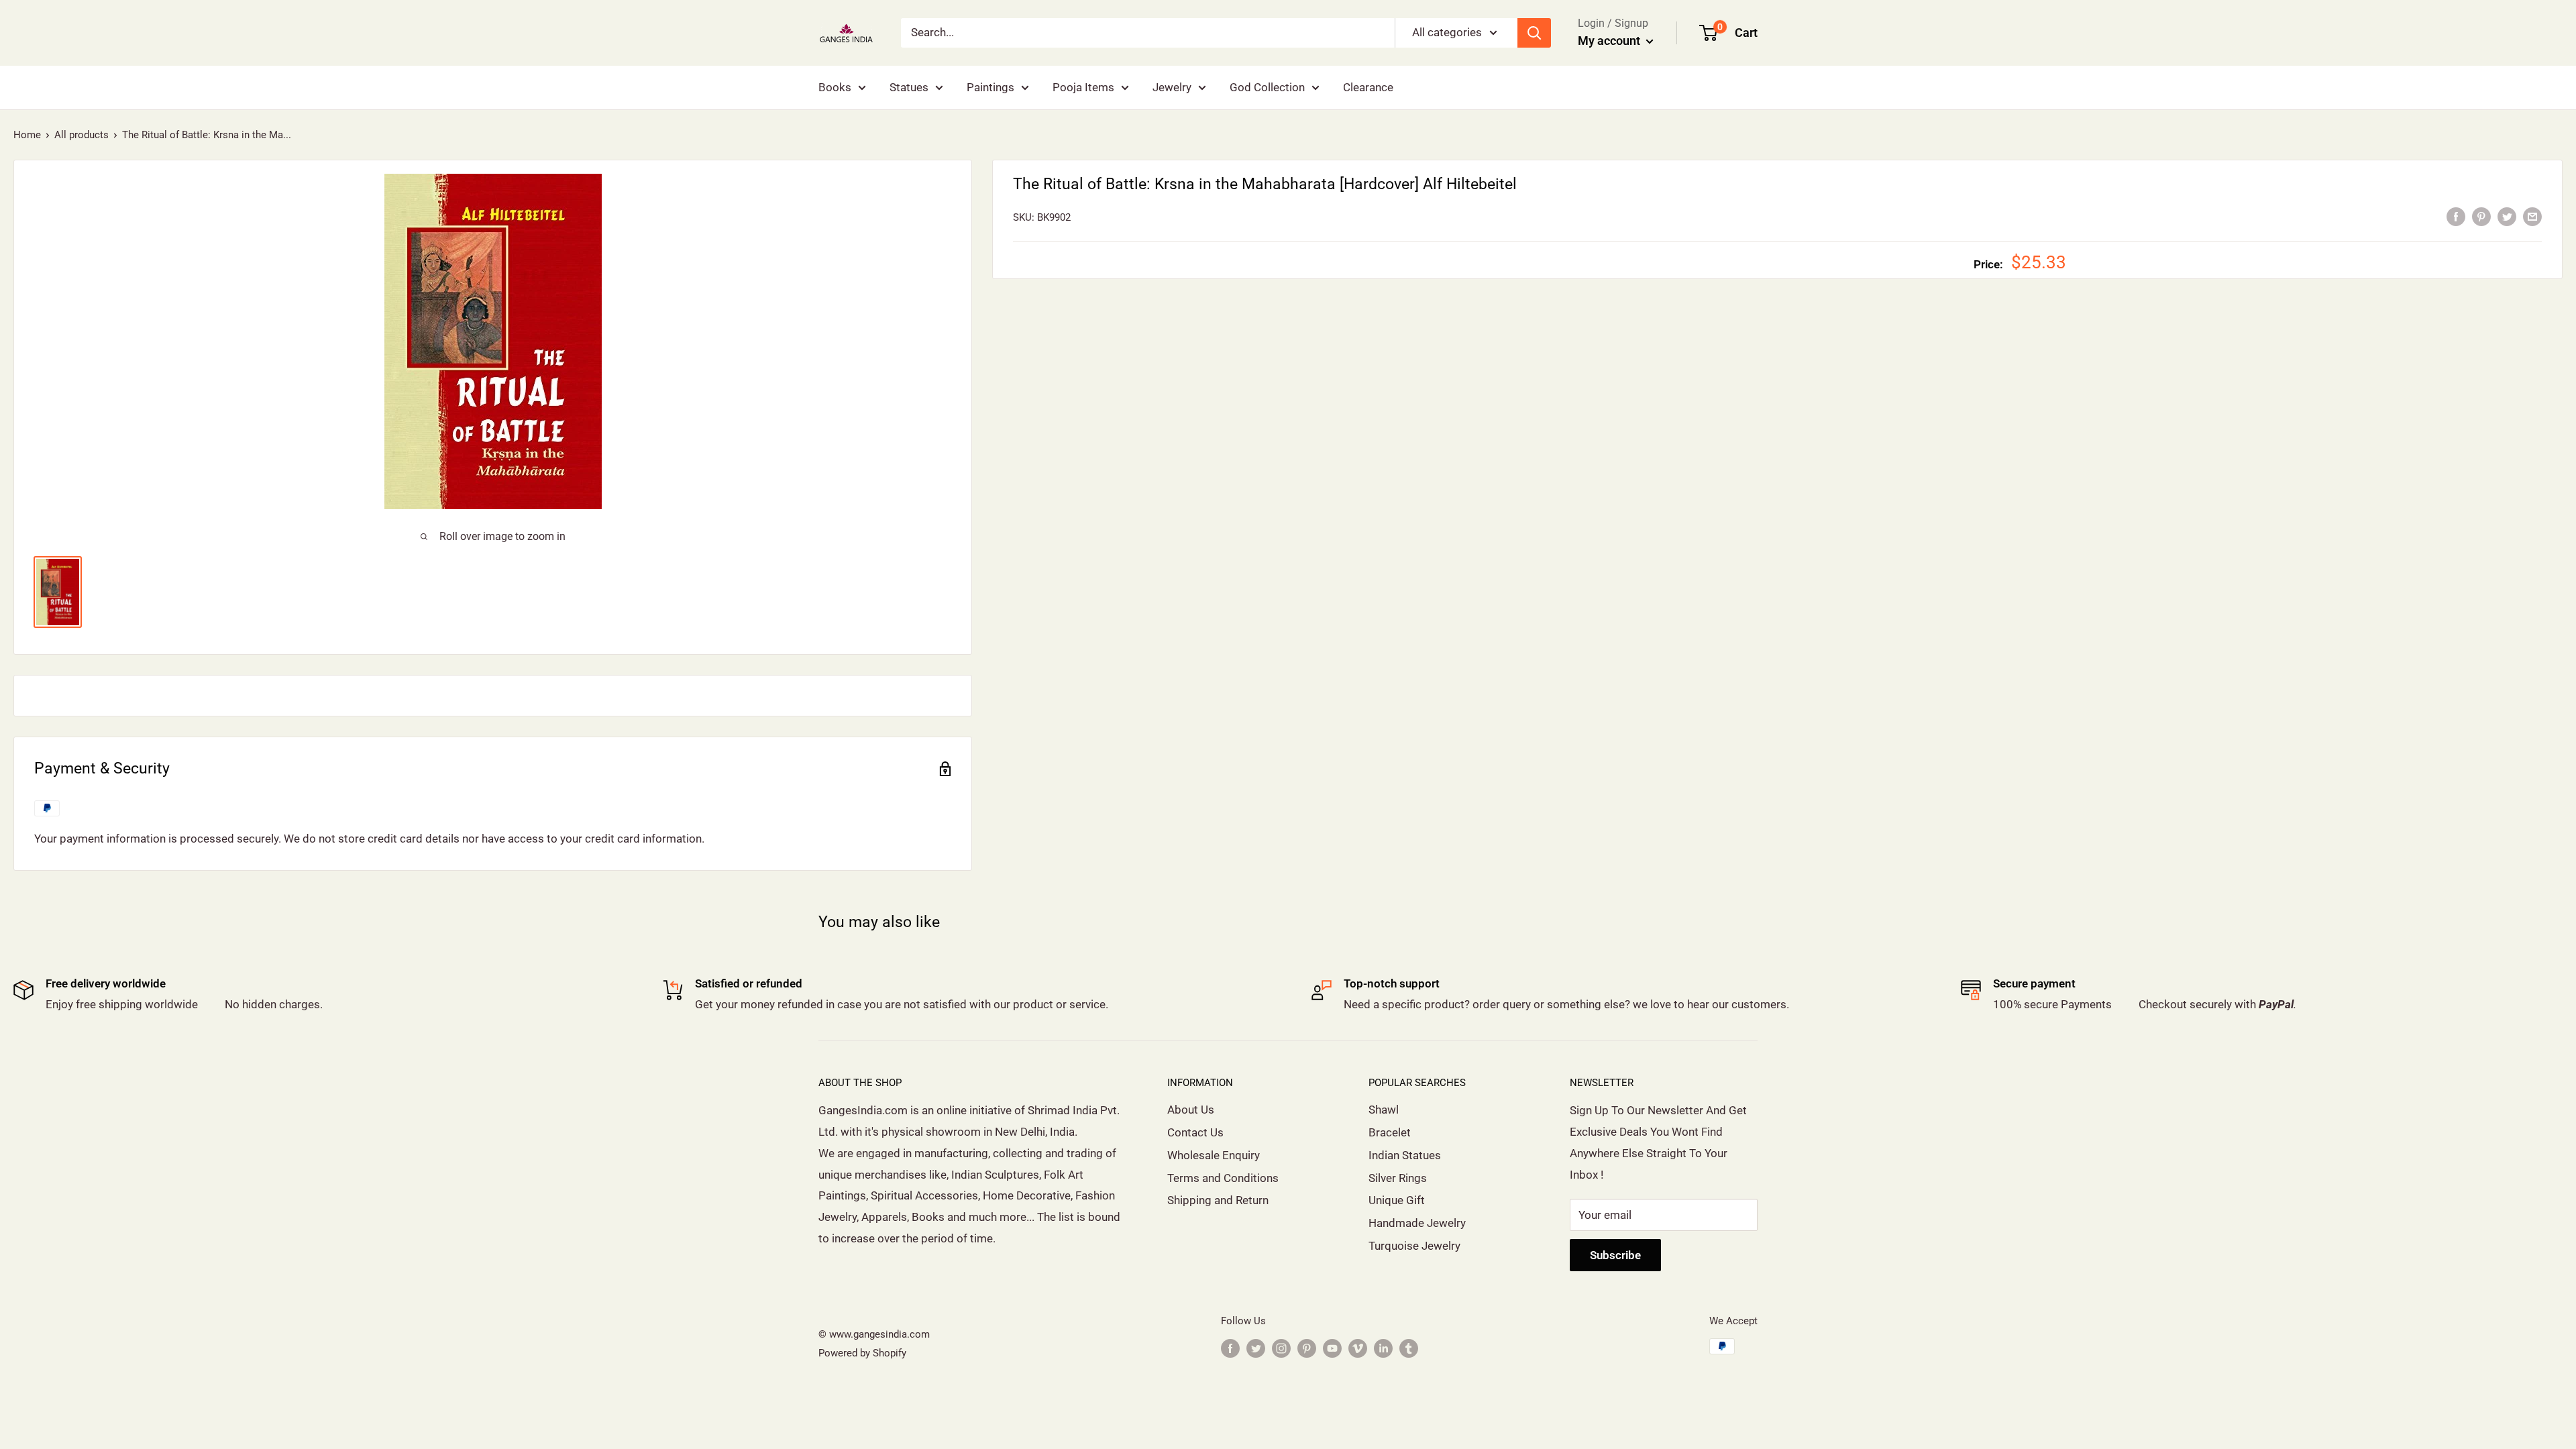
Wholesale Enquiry (1214, 1155)
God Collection (1267, 87)
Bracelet (1390, 1132)
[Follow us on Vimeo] (1358, 1348)
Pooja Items (1083, 87)
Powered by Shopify (862, 1353)
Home (27, 135)
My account (1610, 41)
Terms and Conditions (1223, 1178)
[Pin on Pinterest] (2481, 216)
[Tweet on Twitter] (2507, 216)
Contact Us (1195, 1132)
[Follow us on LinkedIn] (1383, 1348)
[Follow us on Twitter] (1256, 1348)
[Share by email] (2532, 216)
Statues (909, 87)
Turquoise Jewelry (1414, 1246)
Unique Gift (1397, 1200)
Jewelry (1172, 87)
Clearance (1368, 87)
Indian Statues (1405, 1155)
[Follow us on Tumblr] (1409, 1348)
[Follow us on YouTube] (1332, 1348)
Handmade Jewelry (1417, 1223)
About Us (1191, 1110)
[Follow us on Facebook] (1230, 1348)
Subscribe (1615, 1255)
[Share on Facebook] (2456, 216)
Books (835, 87)
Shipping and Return (1218, 1200)
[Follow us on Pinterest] (1307, 1348)
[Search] (1534, 33)
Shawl (1384, 1110)
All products (82, 135)
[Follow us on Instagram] (1281, 1348)
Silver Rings (1398, 1178)
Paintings (990, 87)
